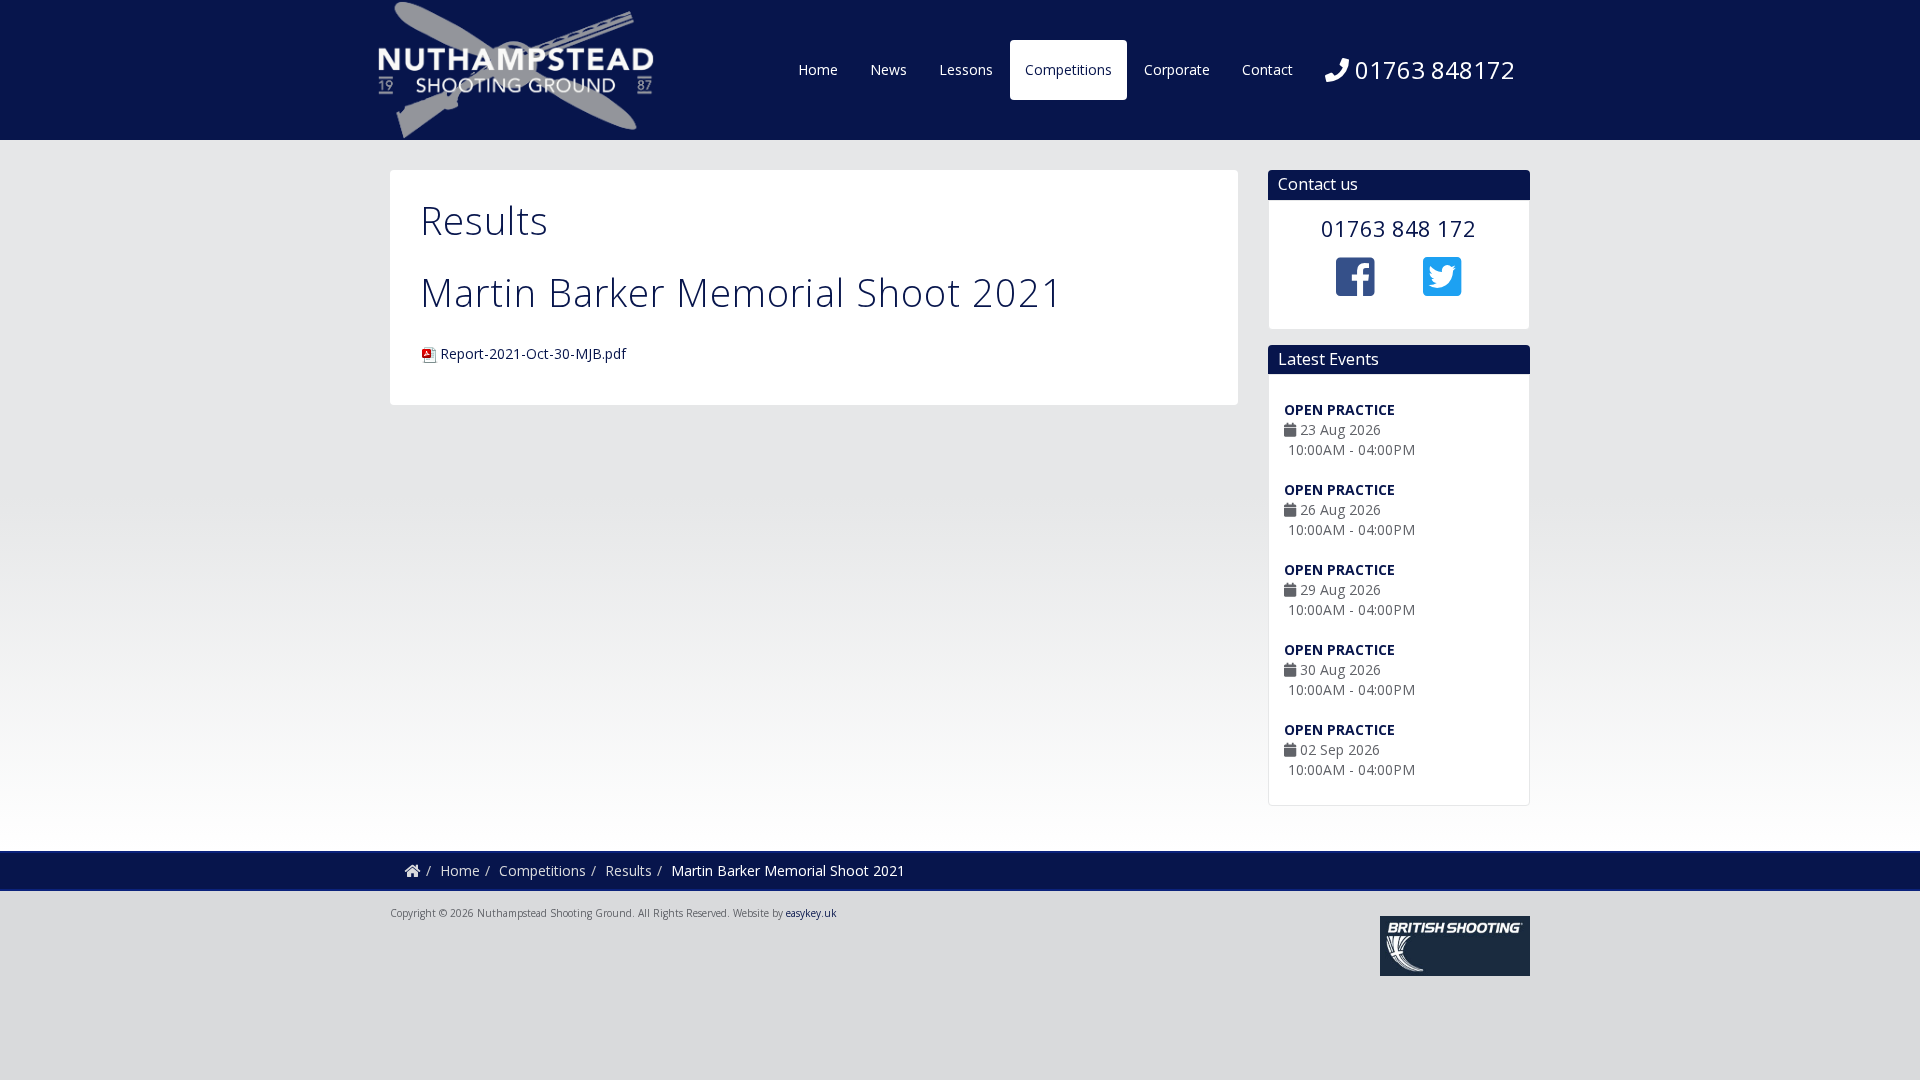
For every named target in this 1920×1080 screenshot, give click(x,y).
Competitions (1068, 69)
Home (818, 69)
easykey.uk (811, 913)
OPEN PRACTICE (1339, 409)
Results (628, 870)
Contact (1267, 69)
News (888, 69)
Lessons (966, 69)
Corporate (1177, 69)
